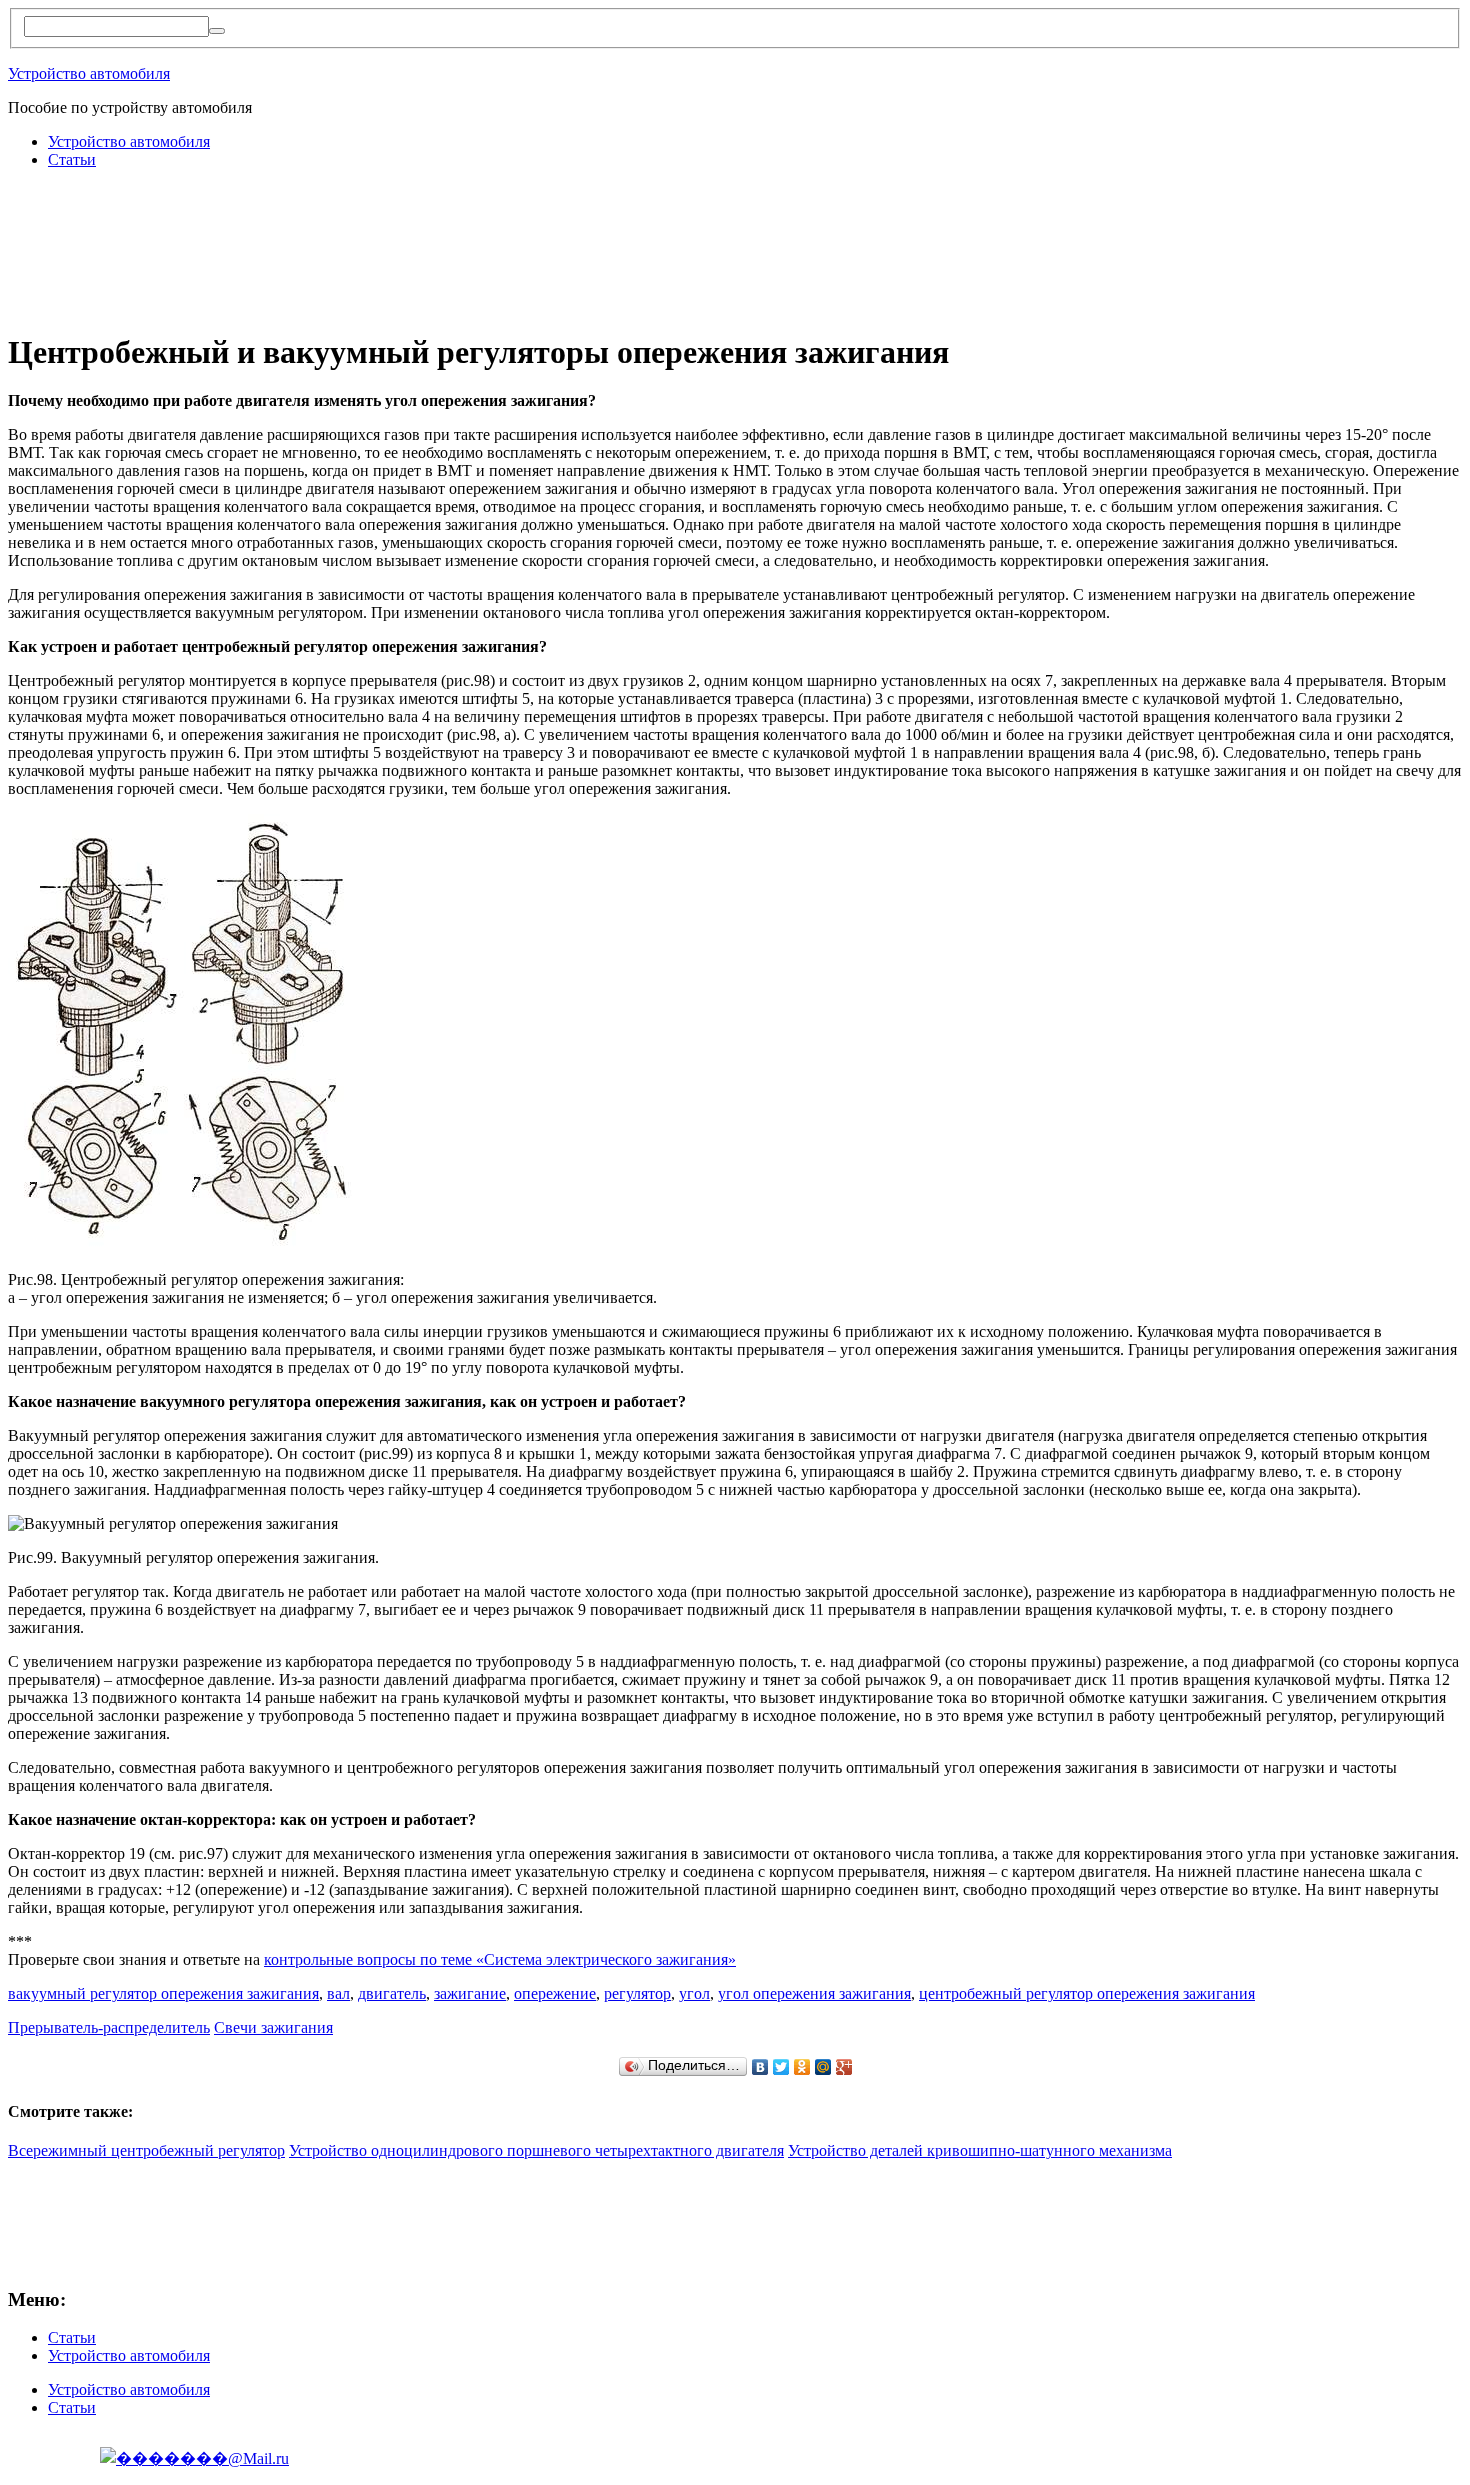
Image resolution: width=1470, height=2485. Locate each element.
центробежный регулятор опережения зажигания (1087, 1993)
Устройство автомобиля (89, 73)
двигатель (392, 1993)
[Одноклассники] (802, 2067)
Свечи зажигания (273, 2027)
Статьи (72, 159)
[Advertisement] (372, 230)
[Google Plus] (844, 2067)
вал (338, 1993)
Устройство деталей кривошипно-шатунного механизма (980, 2150)
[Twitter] (781, 2067)
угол (694, 1993)
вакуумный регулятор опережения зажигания (163, 1993)
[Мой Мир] (823, 2067)
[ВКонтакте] (760, 2067)
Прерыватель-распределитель (109, 2027)
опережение (555, 1993)
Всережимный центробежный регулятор (146, 2150)
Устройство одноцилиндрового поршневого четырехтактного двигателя (536, 2150)
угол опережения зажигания (814, 1993)
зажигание (470, 1993)
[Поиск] (217, 31)
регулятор (637, 1993)
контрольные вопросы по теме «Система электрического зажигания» (500, 1959)
